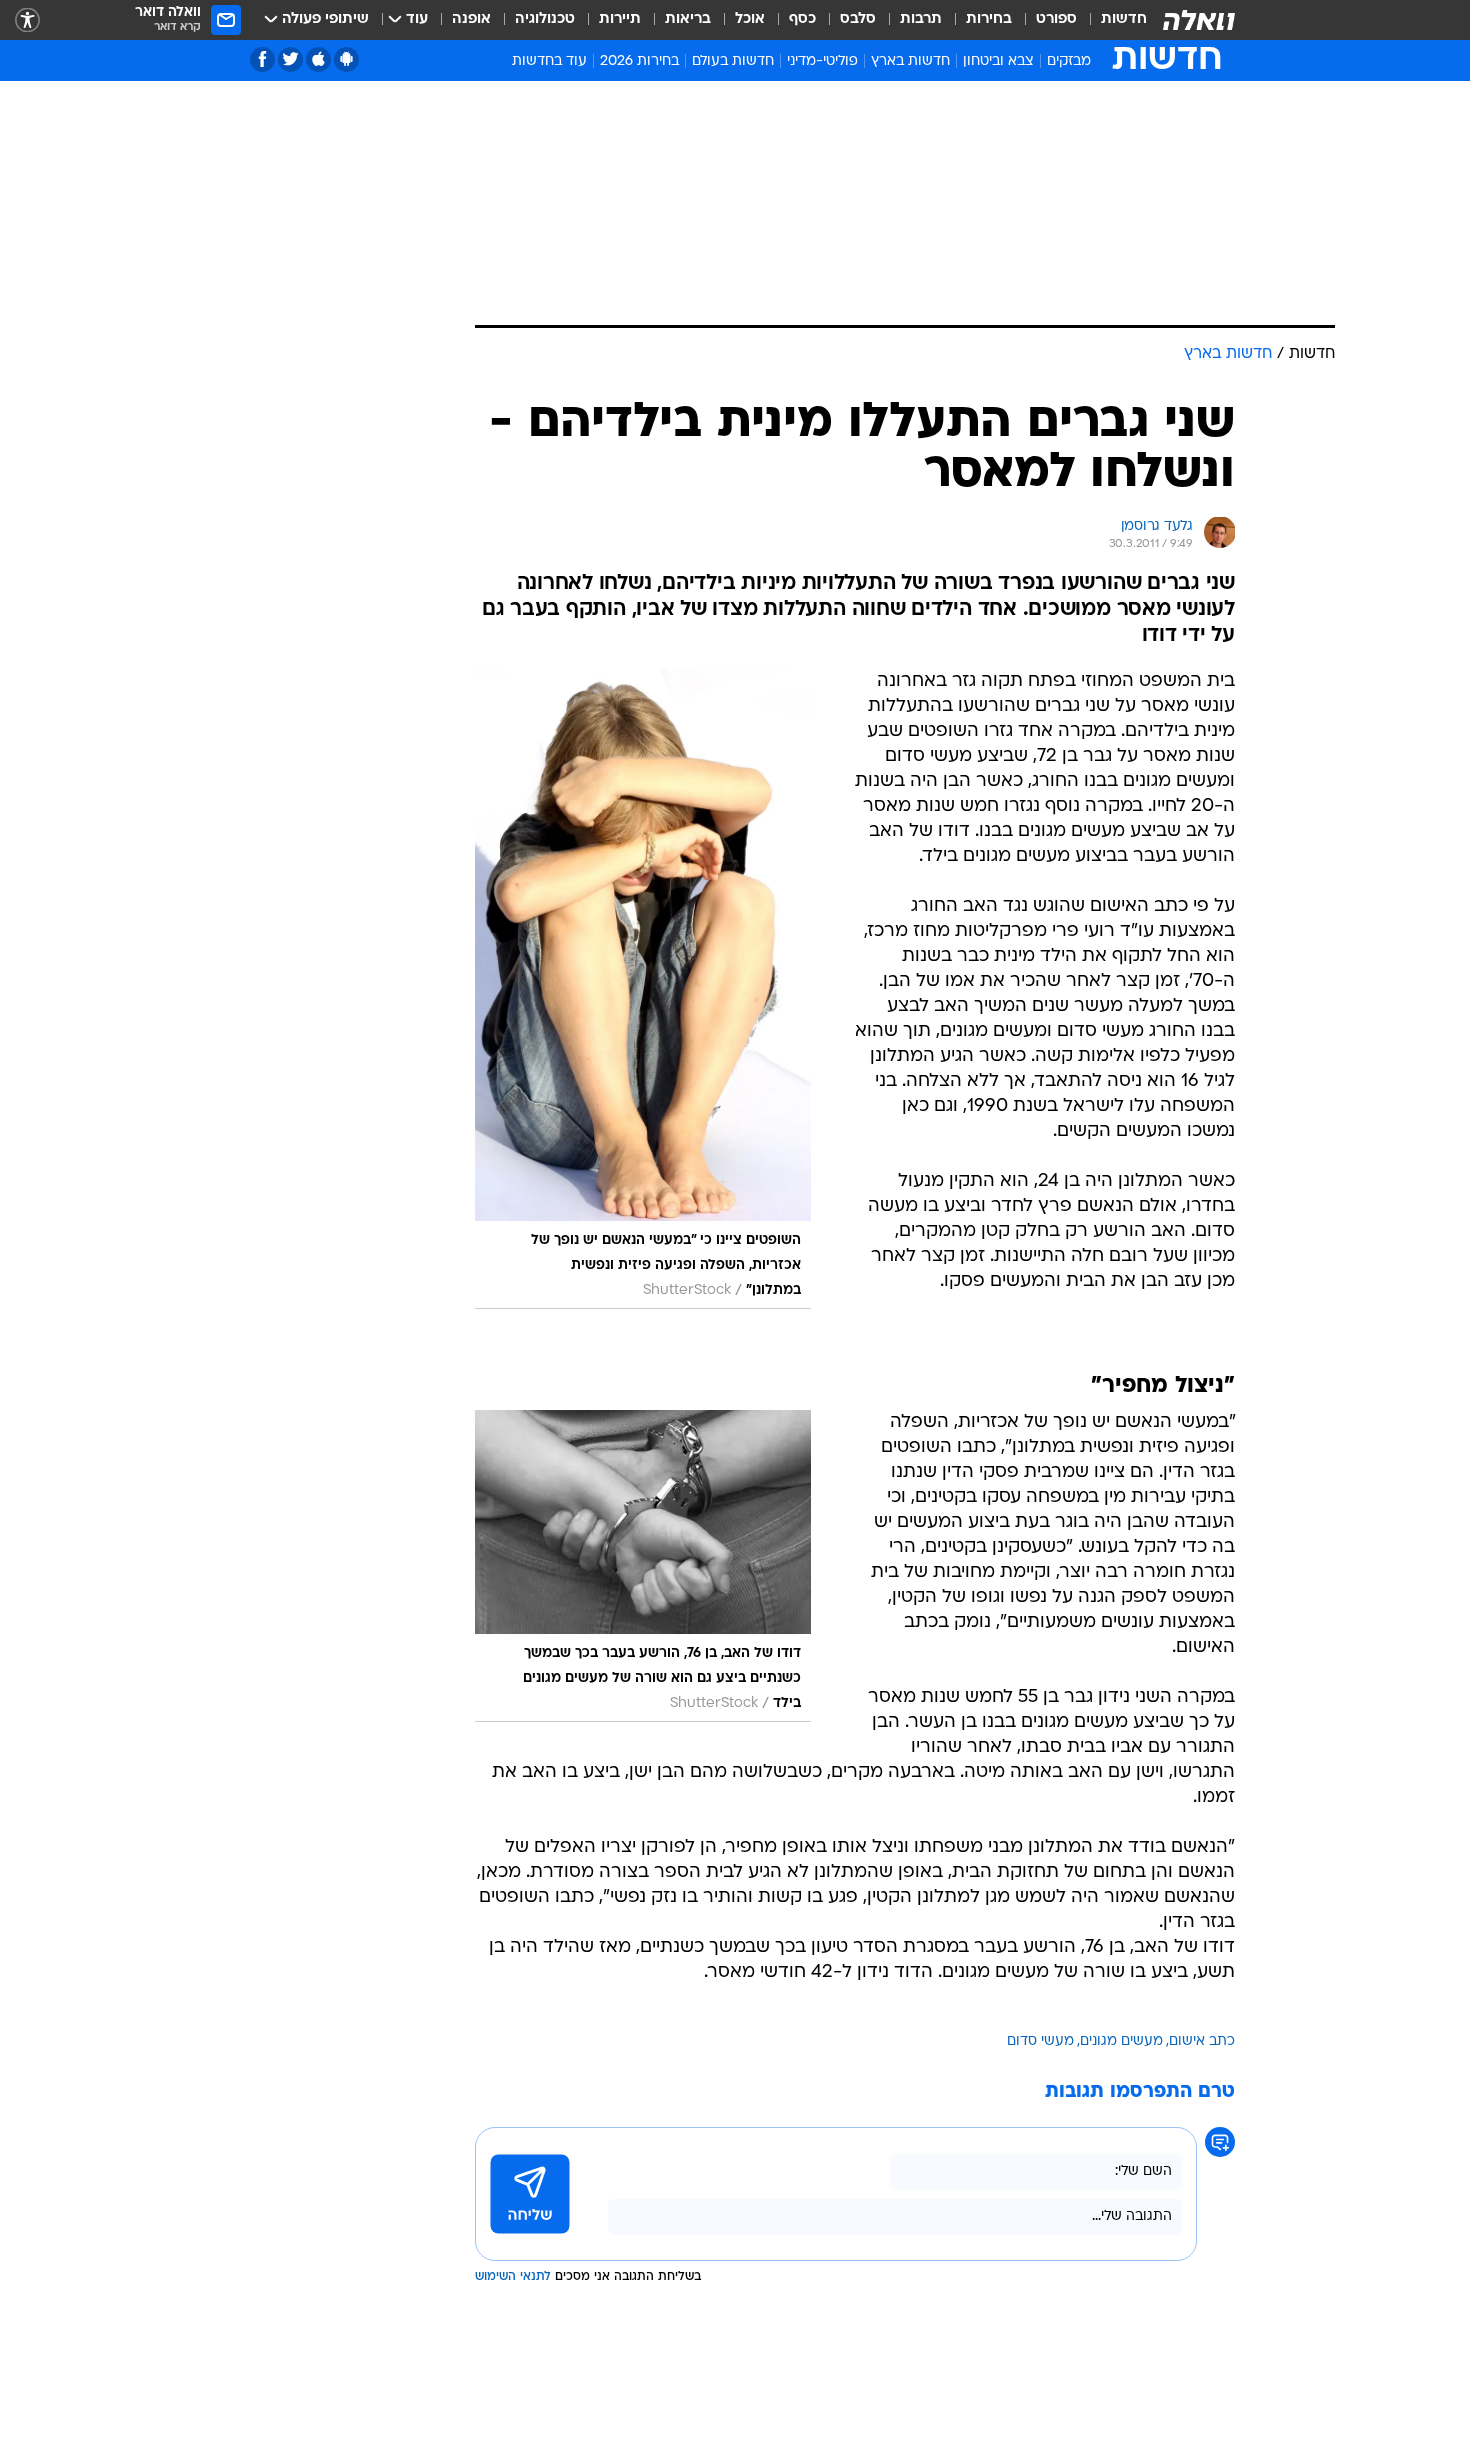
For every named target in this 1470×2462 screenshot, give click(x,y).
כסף (802, 19)
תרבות (921, 19)
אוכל (750, 19)
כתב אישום (1202, 2041)
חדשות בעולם (733, 61)
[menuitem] (1112, 20)
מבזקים (1069, 61)
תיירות (620, 19)
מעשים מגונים (1121, 2041)
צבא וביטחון (998, 61)
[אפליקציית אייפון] (318, 59)
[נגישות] (27, 20)
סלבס (858, 19)
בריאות (688, 19)
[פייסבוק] (262, 59)
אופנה (471, 19)
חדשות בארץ (910, 61)
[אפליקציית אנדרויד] (346, 59)
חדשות (1124, 19)
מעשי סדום (1040, 2041)
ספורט (1056, 19)
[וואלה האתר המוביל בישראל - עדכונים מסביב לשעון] (1199, 20)
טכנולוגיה (545, 19)
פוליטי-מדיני (822, 61)
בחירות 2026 (639, 61)
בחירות (989, 19)
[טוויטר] (290, 59)
